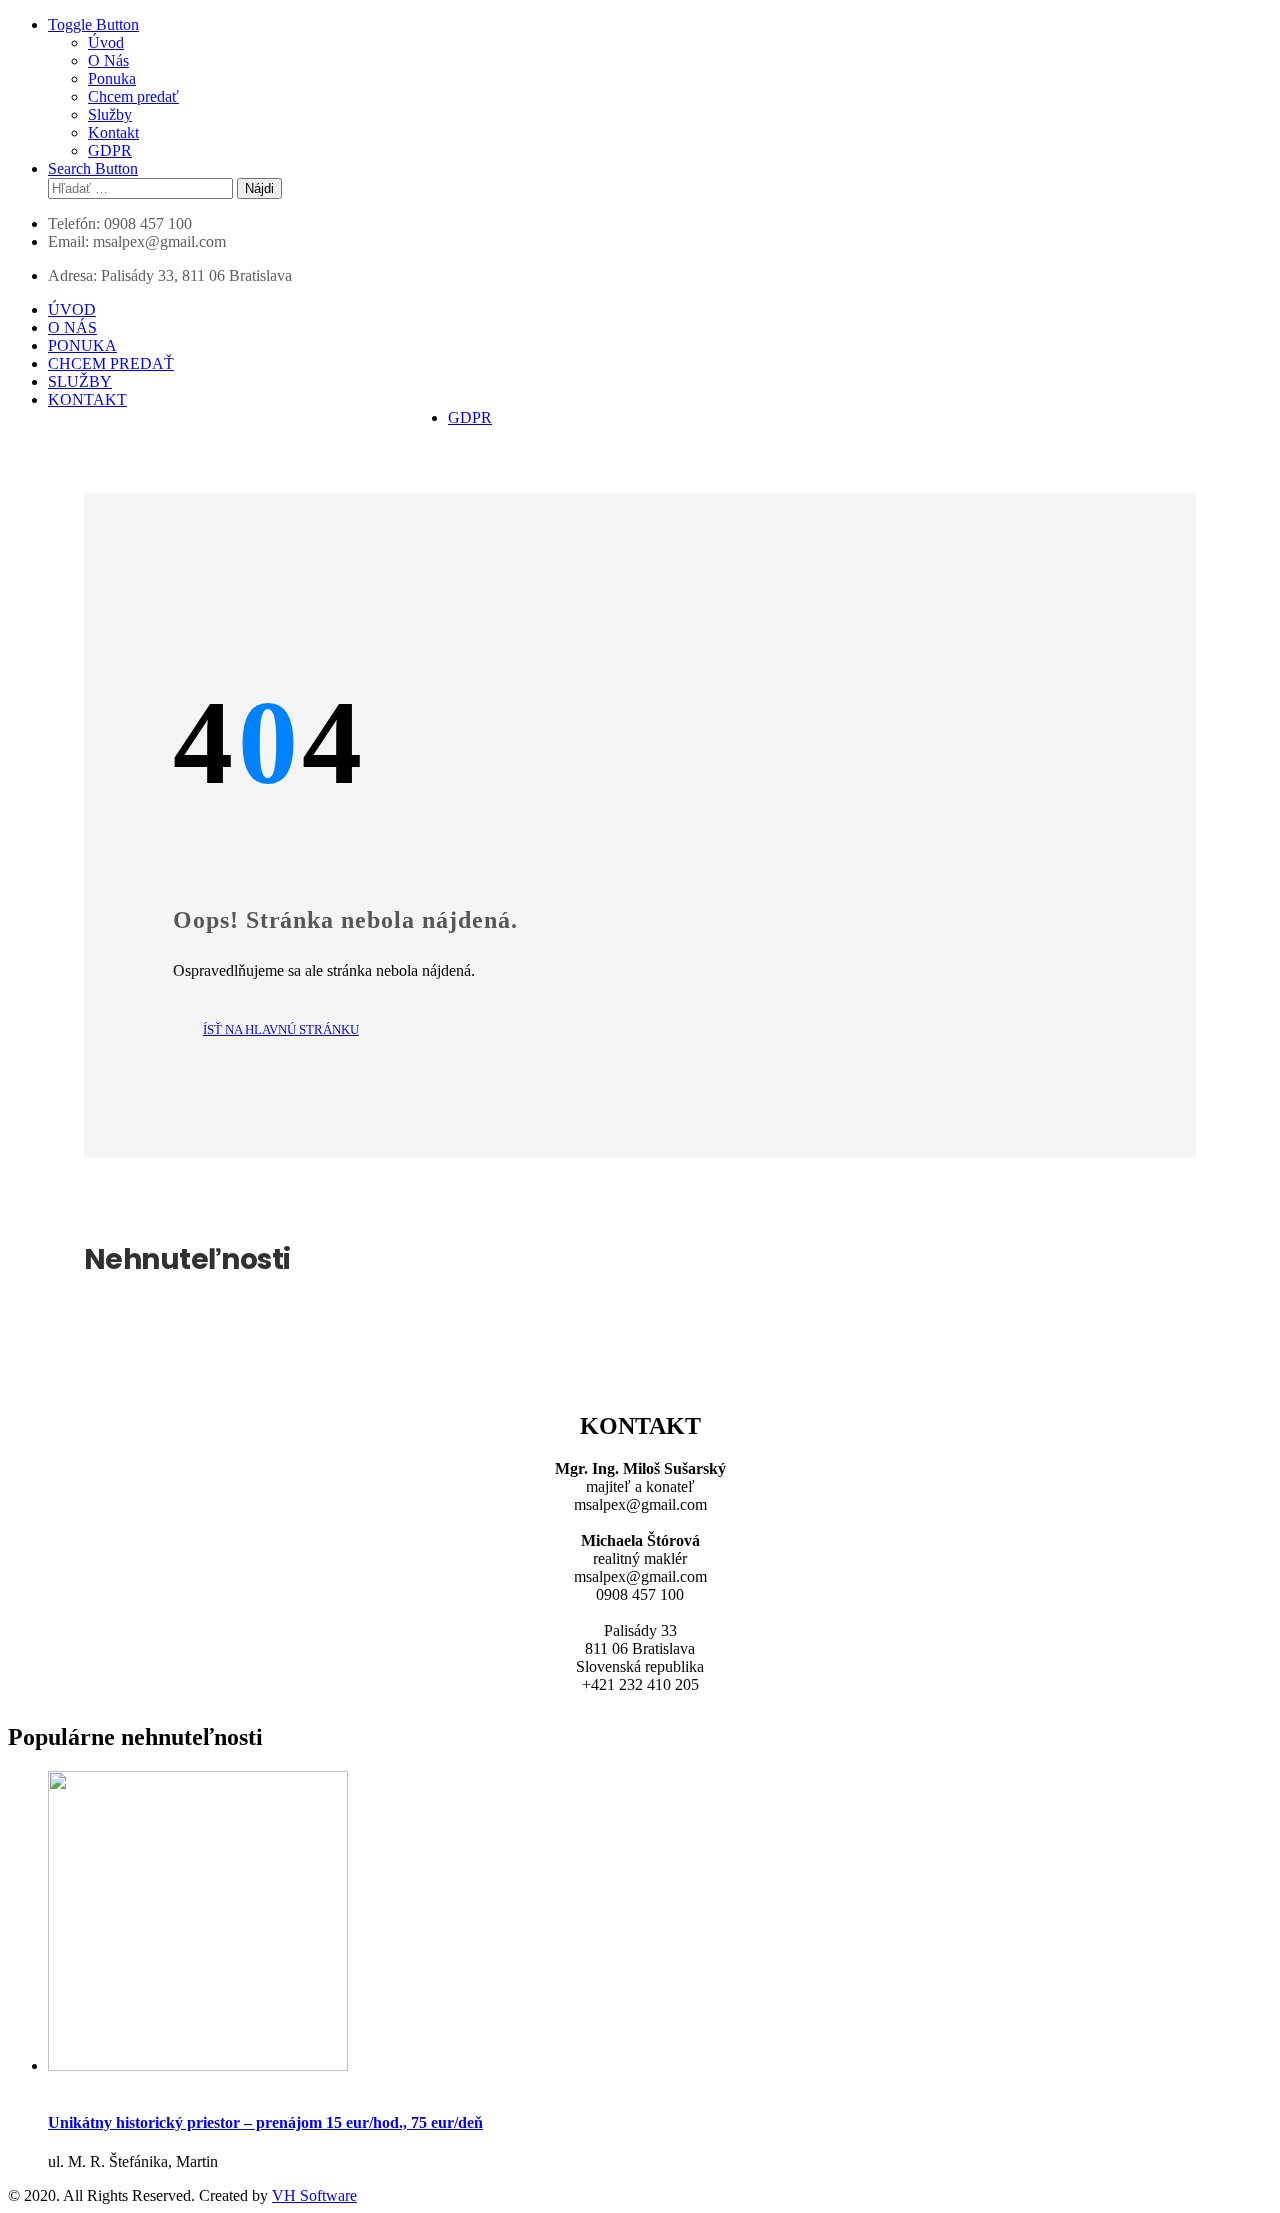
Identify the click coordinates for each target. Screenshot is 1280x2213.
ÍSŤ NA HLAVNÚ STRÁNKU (281, 1029)
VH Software (314, 2195)
